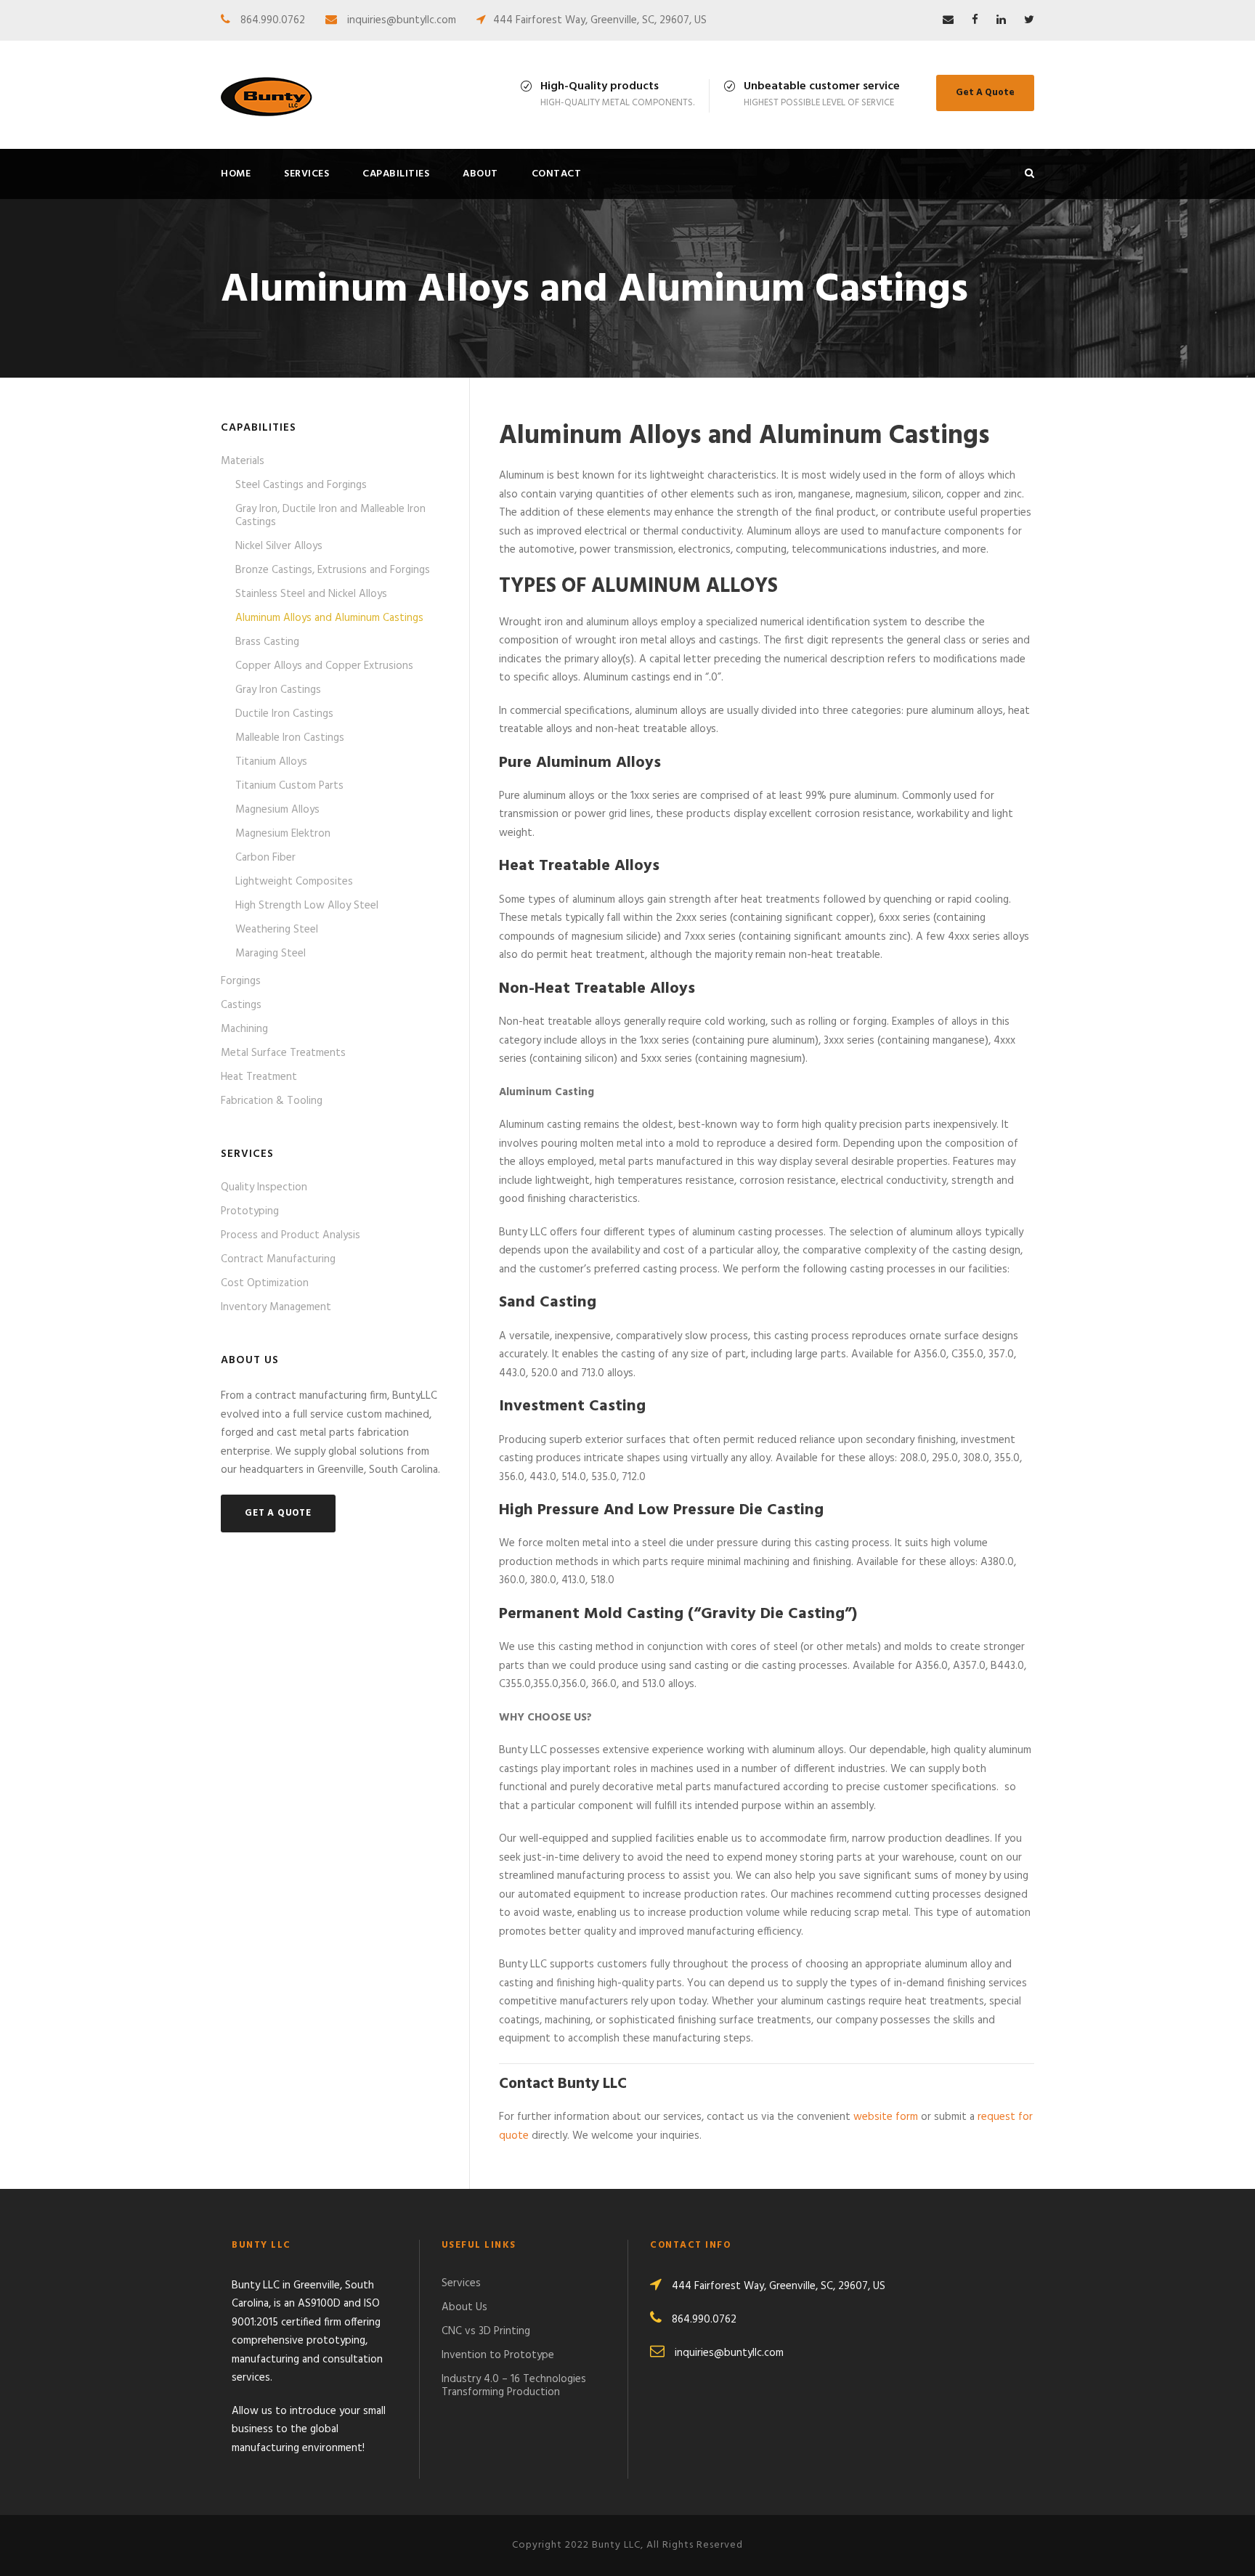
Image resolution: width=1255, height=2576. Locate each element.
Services (306, 174)
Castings (241, 1005)
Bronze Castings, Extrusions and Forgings (333, 570)
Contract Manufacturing (278, 1259)
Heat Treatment (259, 1077)
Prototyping (250, 1211)
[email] (948, 20)
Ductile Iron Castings (284, 714)
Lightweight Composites (294, 882)
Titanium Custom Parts (289, 786)
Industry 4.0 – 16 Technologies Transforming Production (514, 2386)
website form (886, 2117)
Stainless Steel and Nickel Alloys (311, 594)
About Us (464, 2307)
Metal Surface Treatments (283, 1053)
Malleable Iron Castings (290, 738)
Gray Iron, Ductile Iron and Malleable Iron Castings (330, 516)
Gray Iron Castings (278, 690)
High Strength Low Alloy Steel (307, 906)
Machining (244, 1029)
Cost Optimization (265, 1283)
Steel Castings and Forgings (301, 485)
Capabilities (396, 174)
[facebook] (975, 20)
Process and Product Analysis (291, 1235)
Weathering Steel (277, 930)
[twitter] (1029, 20)
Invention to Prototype (498, 2355)
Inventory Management (276, 1307)
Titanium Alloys (271, 762)
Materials (243, 461)
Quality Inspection (264, 1187)
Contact (557, 174)
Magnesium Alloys (277, 810)
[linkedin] (1001, 20)
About (480, 174)
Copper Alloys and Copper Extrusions (324, 666)
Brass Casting (267, 642)
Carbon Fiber (265, 858)
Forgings (241, 981)
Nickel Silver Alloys (279, 546)
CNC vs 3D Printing (486, 2331)
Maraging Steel (271, 954)
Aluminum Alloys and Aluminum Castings (329, 618)
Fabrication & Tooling (272, 1101)
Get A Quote (985, 93)
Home (236, 174)
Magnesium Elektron (283, 834)
